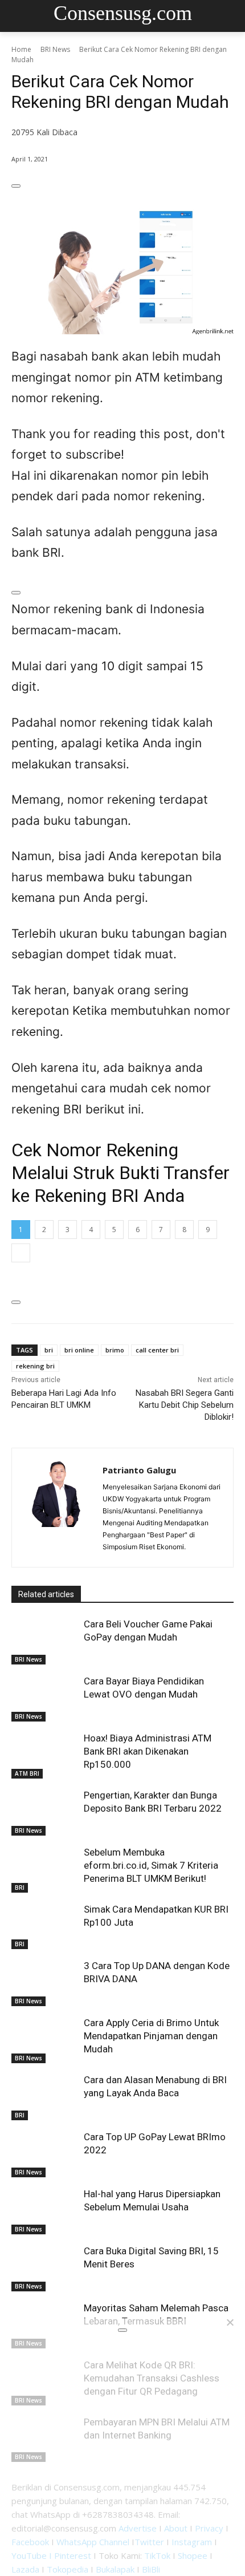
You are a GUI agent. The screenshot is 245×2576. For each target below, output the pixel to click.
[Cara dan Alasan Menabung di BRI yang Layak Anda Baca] (45, 2097)
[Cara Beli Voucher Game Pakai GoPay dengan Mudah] (45, 1641)
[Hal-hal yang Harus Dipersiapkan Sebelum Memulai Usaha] (45, 2211)
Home (21, 49)
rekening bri (35, 1366)
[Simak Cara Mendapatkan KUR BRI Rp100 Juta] (45, 1926)
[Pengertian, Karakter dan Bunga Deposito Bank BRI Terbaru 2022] (45, 1812)
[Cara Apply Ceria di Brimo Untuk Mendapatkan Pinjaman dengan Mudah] (45, 2040)
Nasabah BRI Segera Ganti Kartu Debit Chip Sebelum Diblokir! (185, 1405)
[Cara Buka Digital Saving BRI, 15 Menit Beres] (45, 2268)
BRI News (55, 49)
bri (49, 1350)
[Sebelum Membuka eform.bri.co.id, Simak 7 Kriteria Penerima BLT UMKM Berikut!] (45, 1869)
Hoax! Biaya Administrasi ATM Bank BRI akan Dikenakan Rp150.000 (148, 1751)
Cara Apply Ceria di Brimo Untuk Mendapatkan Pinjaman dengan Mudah (151, 2036)
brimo (115, 1350)
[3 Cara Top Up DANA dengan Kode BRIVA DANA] (45, 1983)
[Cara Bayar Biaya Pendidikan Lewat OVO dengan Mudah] (45, 1698)
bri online (79, 1350)
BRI (20, 1888)
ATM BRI (27, 1773)
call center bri (157, 1350)
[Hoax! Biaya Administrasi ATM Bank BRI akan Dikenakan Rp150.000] (45, 1755)
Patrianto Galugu (139, 1470)
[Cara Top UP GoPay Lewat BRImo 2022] (45, 2154)
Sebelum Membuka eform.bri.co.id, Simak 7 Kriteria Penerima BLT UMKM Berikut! (151, 1865)
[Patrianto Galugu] (57, 1508)
